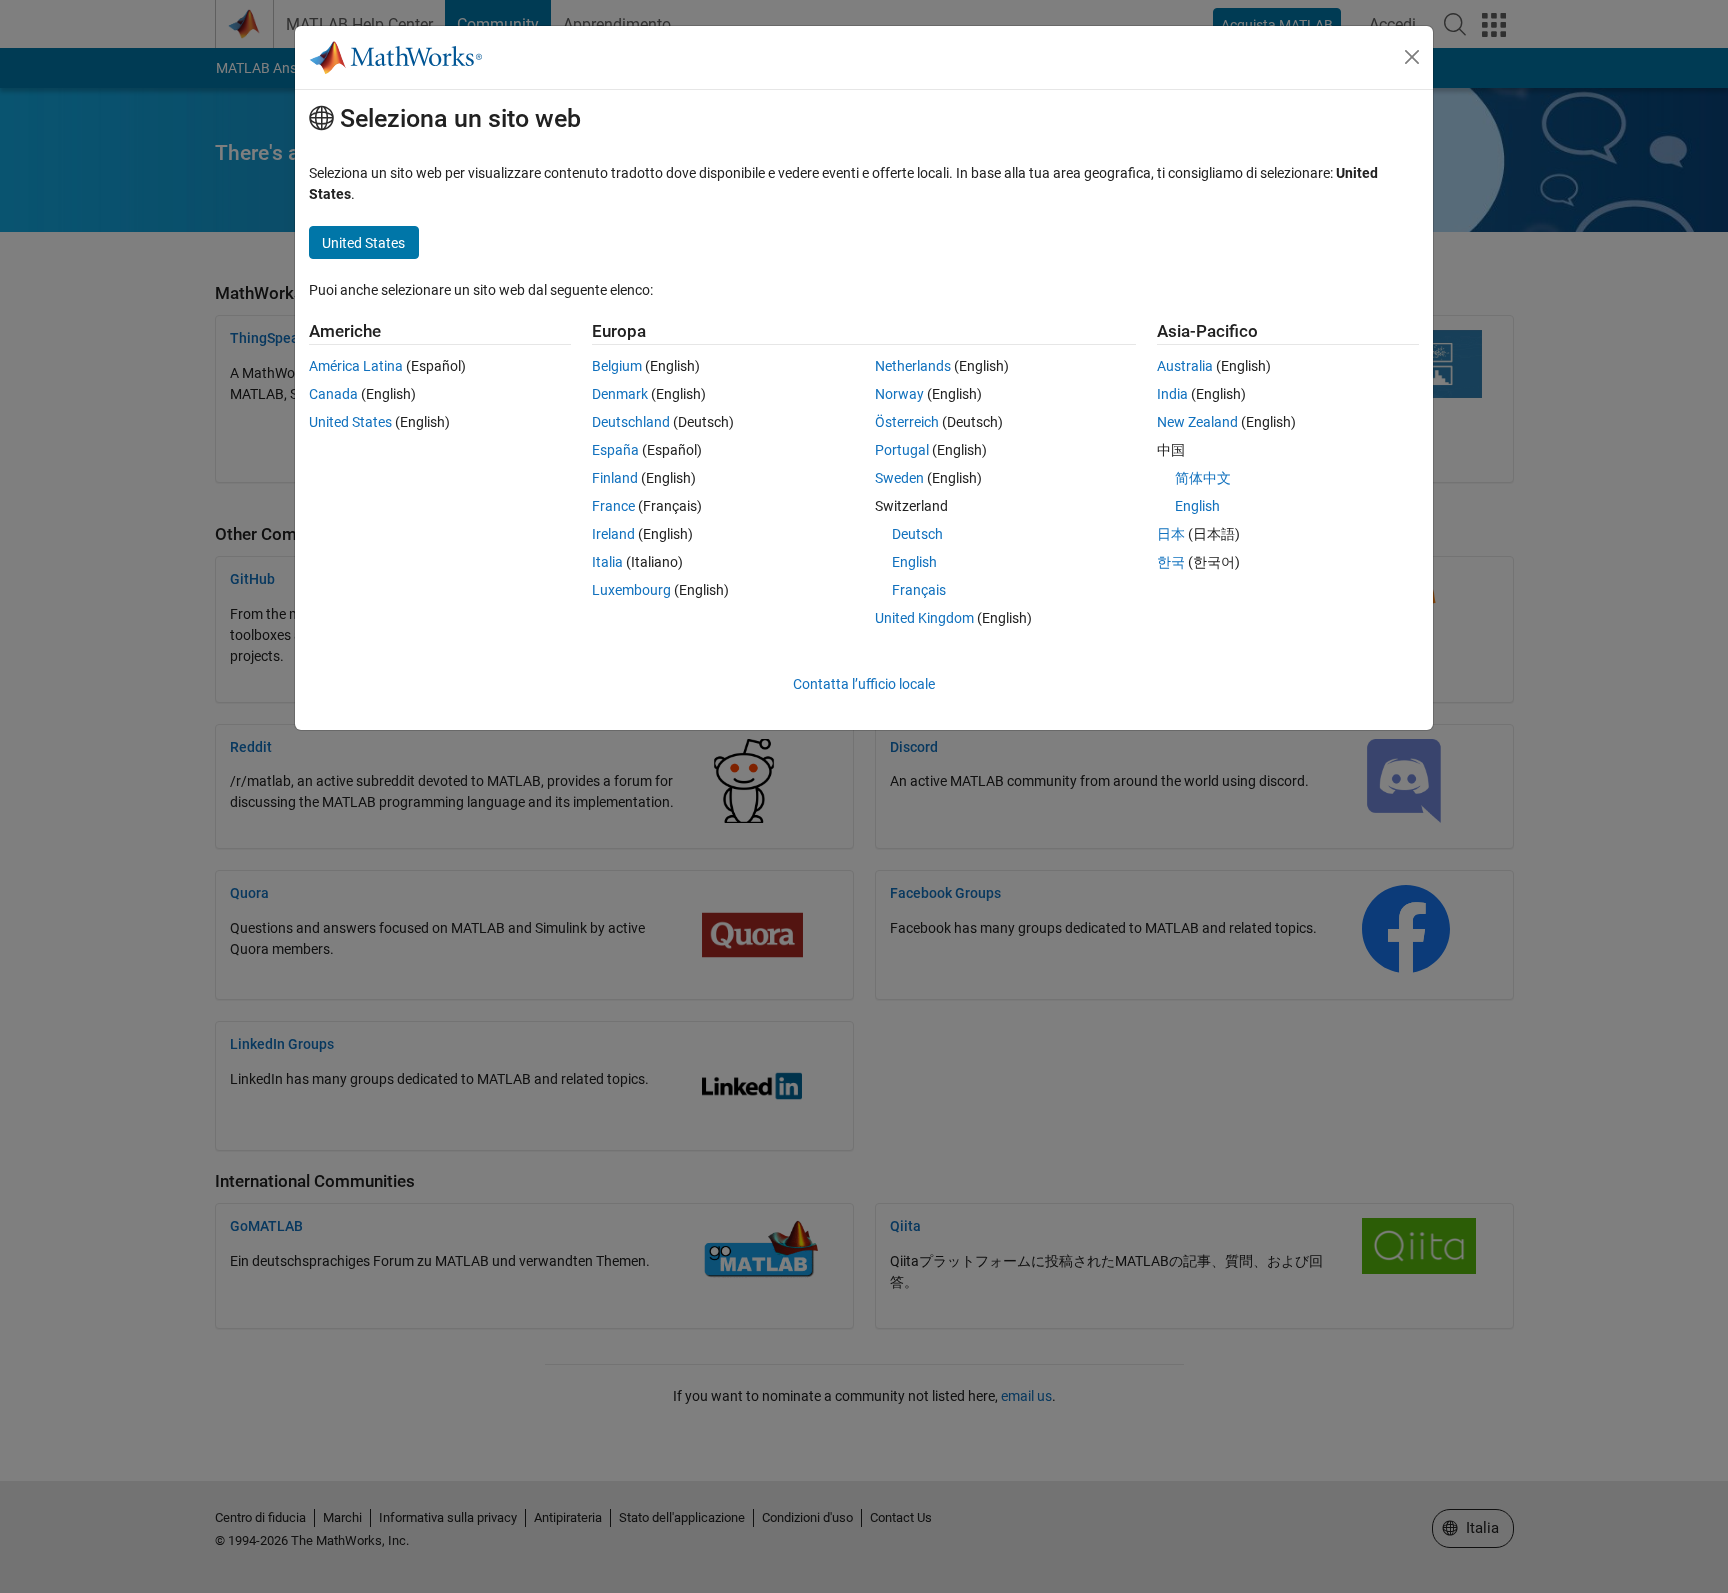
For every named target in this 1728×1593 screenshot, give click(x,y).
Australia (1185, 366)
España (615, 450)
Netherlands (913, 366)
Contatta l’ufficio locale (864, 684)
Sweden (899, 478)
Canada (333, 394)
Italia (607, 562)
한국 (1171, 562)
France (613, 506)
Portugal (902, 450)
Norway (899, 394)
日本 (1171, 534)
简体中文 (1203, 478)
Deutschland (631, 422)
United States (350, 422)
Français (919, 590)
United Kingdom (924, 618)
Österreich (907, 422)
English (914, 562)
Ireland (613, 534)
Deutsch (917, 534)
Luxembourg (631, 590)
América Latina (356, 366)
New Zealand (1197, 422)
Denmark (620, 394)
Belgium (617, 366)
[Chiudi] (1412, 57)
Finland (615, 478)
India (1172, 394)
